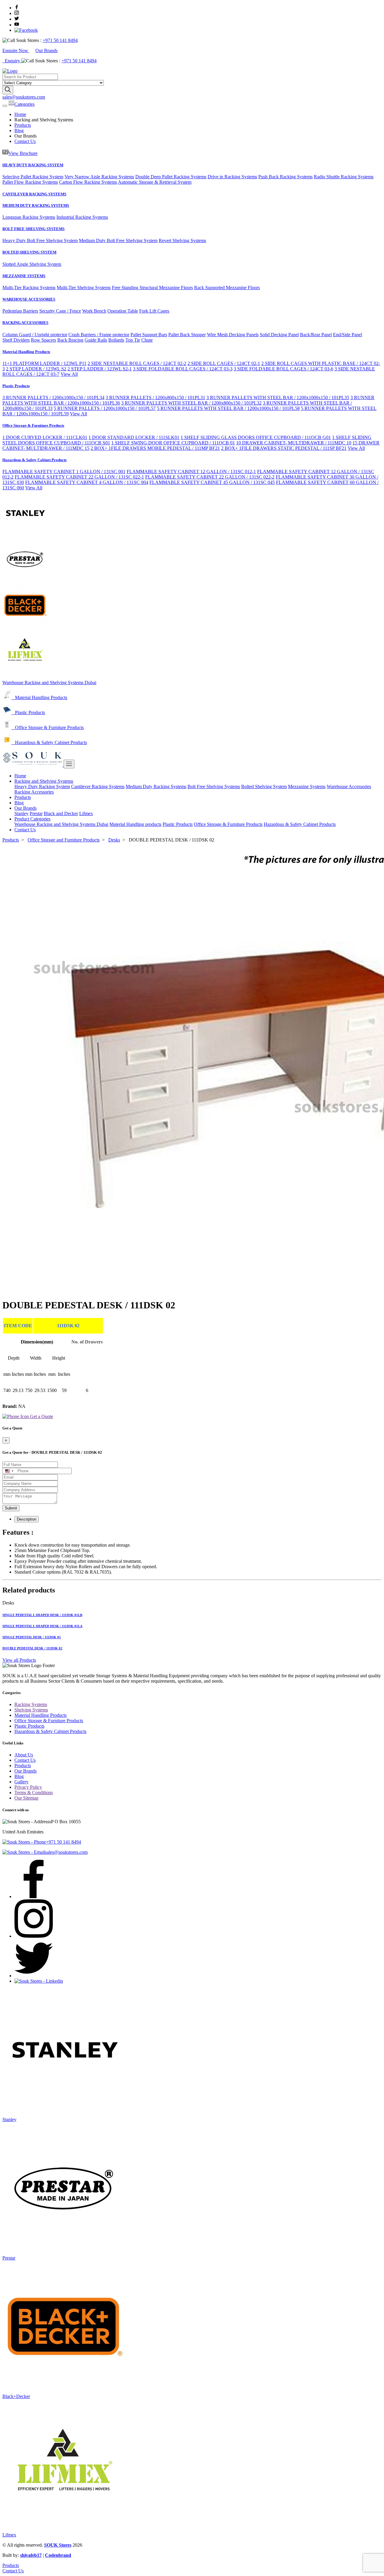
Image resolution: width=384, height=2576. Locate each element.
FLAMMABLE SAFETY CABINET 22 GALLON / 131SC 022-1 (79, 477)
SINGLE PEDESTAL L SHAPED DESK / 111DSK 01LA (42, 1626)
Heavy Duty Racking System (42, 786)
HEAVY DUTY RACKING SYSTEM (33, 165)
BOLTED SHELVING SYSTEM (29, 252)
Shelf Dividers (16, 340)
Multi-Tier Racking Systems (29, 288)
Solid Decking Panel (279, 335)
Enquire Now (16, 50)
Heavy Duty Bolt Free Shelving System (40, 240)
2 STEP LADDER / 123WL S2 (36, 369)
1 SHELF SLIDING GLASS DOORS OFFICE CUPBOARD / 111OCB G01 (256, 437)
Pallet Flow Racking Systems (30, 182)
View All (69, 374)
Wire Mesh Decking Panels (233, 335)
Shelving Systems (31, 1710)
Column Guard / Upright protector (35, 335)
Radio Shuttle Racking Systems (344, 177)
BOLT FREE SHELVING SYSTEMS (33, 229)
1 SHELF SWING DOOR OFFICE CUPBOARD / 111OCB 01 (173, 443)
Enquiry (13, 61)
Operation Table (123, 311)
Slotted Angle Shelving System (32, 264)
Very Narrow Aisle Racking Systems (99, 177)
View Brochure (23, 153)
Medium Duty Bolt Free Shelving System (118, 240)
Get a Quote (41, 1416)
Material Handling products (135, 824)
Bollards (116, 340)
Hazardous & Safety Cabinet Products (34, 460)
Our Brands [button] (25, 808)
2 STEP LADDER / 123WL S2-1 (100, 369)
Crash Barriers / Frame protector (99, 335)
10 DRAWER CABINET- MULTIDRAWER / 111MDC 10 (294, 443)
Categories (24, 104)
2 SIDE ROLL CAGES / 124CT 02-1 (224, 363)
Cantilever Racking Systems (98, 786)
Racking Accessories (34, 792)
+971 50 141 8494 (60, 40)
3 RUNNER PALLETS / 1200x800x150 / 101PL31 (155, 398)
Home (20, 114)
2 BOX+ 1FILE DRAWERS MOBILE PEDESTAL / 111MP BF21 (155, 448)
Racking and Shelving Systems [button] (44, 781)
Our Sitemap (26, 1798)
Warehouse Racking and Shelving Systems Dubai (49, 683)
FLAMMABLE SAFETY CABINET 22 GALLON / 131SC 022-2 (210, 477)
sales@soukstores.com (24, 97)
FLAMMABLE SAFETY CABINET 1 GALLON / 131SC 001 (64, 472)
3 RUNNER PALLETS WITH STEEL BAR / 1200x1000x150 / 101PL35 (278, 398)
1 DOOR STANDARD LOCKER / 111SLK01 (134, 437)
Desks (114, 840)
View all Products (19, 1660)
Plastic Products (16, 386)
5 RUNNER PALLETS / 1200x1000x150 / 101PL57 (105, 408)
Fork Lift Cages (154, 311)
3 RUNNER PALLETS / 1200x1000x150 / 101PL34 (53, 398)
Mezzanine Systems (307, 786)
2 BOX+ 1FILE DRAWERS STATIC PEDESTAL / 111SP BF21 (284, 448)
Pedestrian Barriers (20, 311)
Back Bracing (70, 340)
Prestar (36, 813)
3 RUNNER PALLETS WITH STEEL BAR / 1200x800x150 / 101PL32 (191, 403)
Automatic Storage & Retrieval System (155, 182)
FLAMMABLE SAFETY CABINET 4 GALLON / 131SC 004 (87, 482)
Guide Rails (96, 340)
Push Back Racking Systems (285, 177)
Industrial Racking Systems (82, 217)
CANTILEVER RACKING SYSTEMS (34, 194)
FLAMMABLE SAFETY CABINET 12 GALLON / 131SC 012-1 (191, 472)
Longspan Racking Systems (29, 217)
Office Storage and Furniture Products (64, 840)
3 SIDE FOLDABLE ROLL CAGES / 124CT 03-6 (283, 369)
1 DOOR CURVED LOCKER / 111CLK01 (45, 437)
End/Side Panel (348, 335)
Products (23, 125)
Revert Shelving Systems (182, 240)
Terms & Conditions (34, 1793)
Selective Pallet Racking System (33, 177)
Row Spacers (43, 340)
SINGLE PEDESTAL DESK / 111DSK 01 (32, 1637)
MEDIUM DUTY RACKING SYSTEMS (36, 205)
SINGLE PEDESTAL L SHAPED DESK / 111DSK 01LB (42, 1615)
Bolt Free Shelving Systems (214, 786)
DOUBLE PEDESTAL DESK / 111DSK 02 (32, 1648)
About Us (24, 1755)
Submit (11, 1508)
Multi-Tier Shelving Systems (84, 288)
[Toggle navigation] (5, 106)
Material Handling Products (26, 352)
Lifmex (86, 813)
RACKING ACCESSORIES (25, 323)
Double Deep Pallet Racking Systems (171, 177)
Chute (147, 340)
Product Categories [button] (32, 819)
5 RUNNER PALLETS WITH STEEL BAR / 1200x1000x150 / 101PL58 (228, 408)
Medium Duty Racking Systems (156, 786)
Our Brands (46, 50)
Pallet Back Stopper (187, 335)
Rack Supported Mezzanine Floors (227, 288)
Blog (19, 131)
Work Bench (94, 311)
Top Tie (133, 340)
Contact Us (25, 141)
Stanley (21, 813)
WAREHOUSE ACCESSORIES (29, 299)
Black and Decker (61, 813)
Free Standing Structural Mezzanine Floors (152, 288)
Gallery (21, 1782)
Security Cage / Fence (60, 311)
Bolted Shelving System (264, 786)
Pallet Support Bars (149, 335)
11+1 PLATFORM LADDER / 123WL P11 (44, 363)
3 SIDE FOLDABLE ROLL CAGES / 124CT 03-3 (183, 369)
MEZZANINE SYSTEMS (24, 276)
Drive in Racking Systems (232, 177)
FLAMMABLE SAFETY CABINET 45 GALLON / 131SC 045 (212, 482)
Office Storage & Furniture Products (33, 425)
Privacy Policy (28, 1787)
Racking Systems (31, 1704)
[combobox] (9, 1471)
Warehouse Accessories (349, 786)
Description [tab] (27, 1519)
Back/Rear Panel (316, 335)
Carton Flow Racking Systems (88, 182)
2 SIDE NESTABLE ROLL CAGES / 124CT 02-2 (137, 363)
